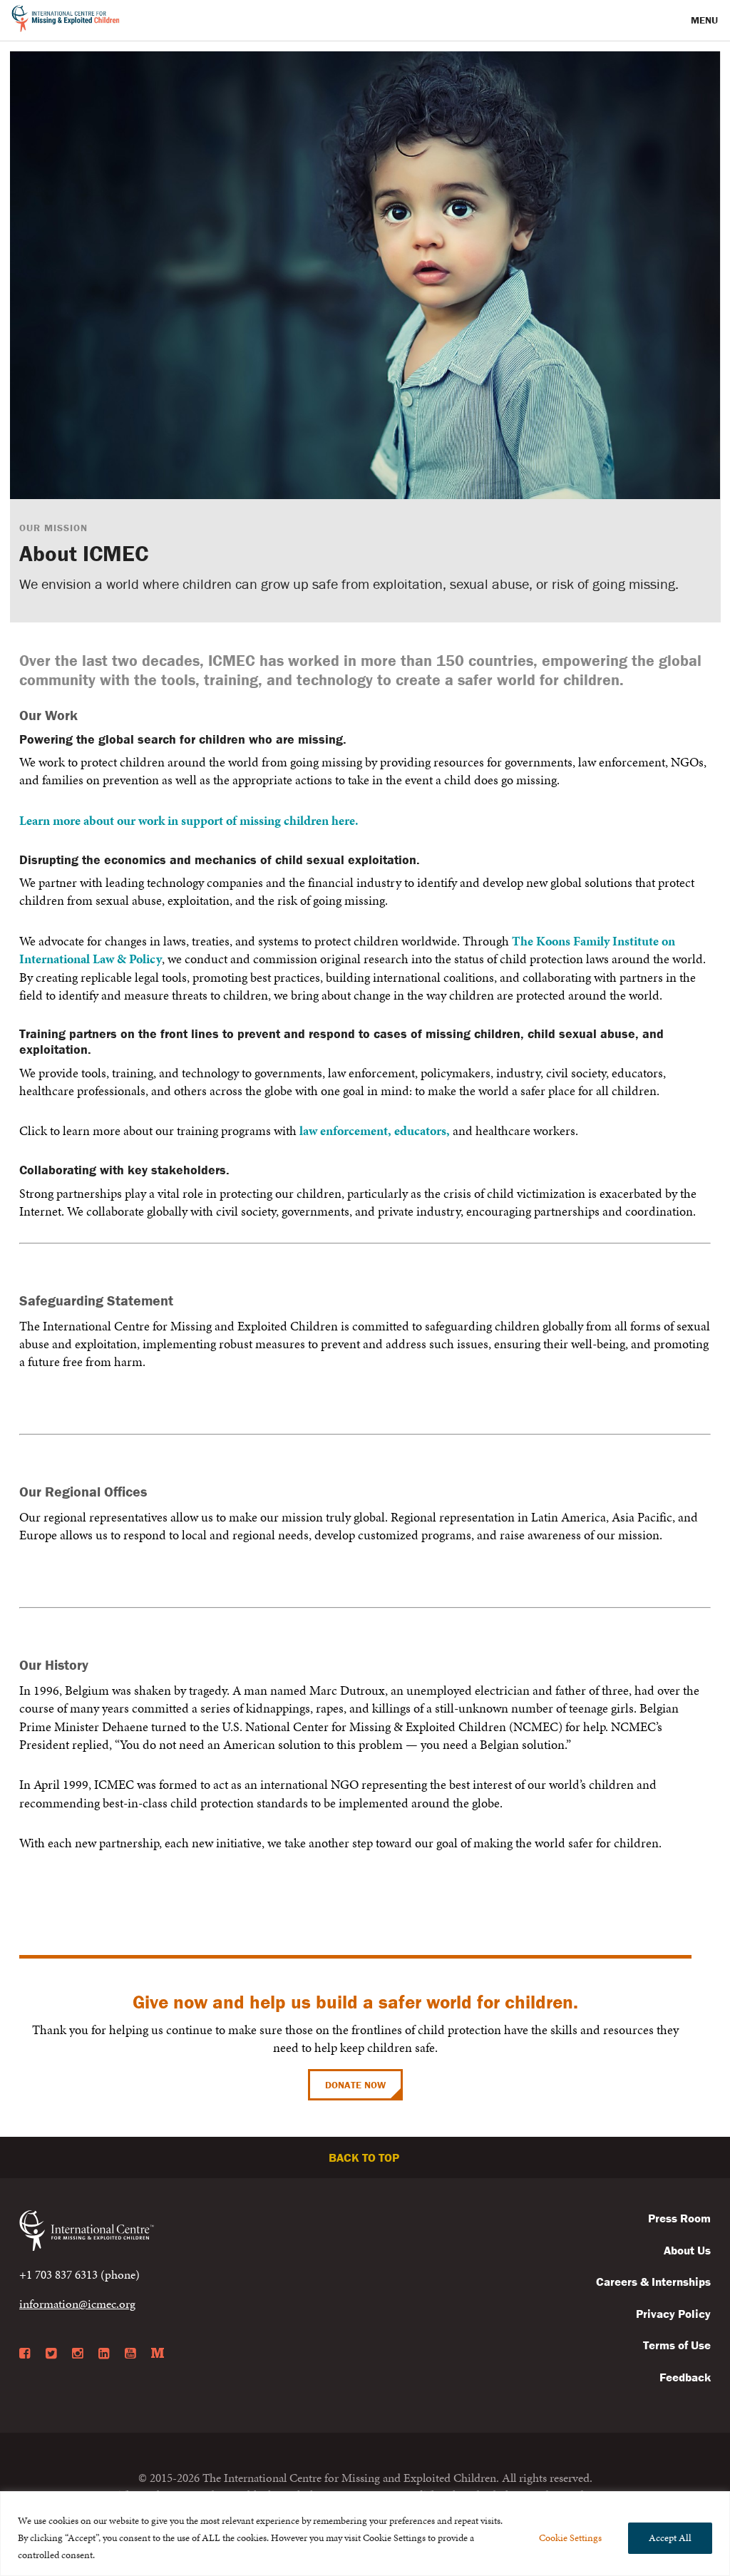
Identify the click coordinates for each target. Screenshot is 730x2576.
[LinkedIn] (104, 2354)
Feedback (685, 2377)
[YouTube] (130, 2354)
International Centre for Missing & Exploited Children (66, 21)
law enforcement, (345, 1130)
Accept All (670, 2538)
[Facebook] (25, 2354)
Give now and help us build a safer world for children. (355, 2002)
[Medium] (158, 2354)
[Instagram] (77, 2354)
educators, (422, 1130)
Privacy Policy (673, 2314)
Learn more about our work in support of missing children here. (189, 820)
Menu (706, 20)
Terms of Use (677, 2345)
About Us (687, 2250)
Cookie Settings (570, 2538)
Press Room (679, 2218)
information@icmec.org (77, 2304)
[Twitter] (51, 2354)
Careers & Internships (653, 2282)
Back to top (365, 2157)
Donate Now (355, 2085)
